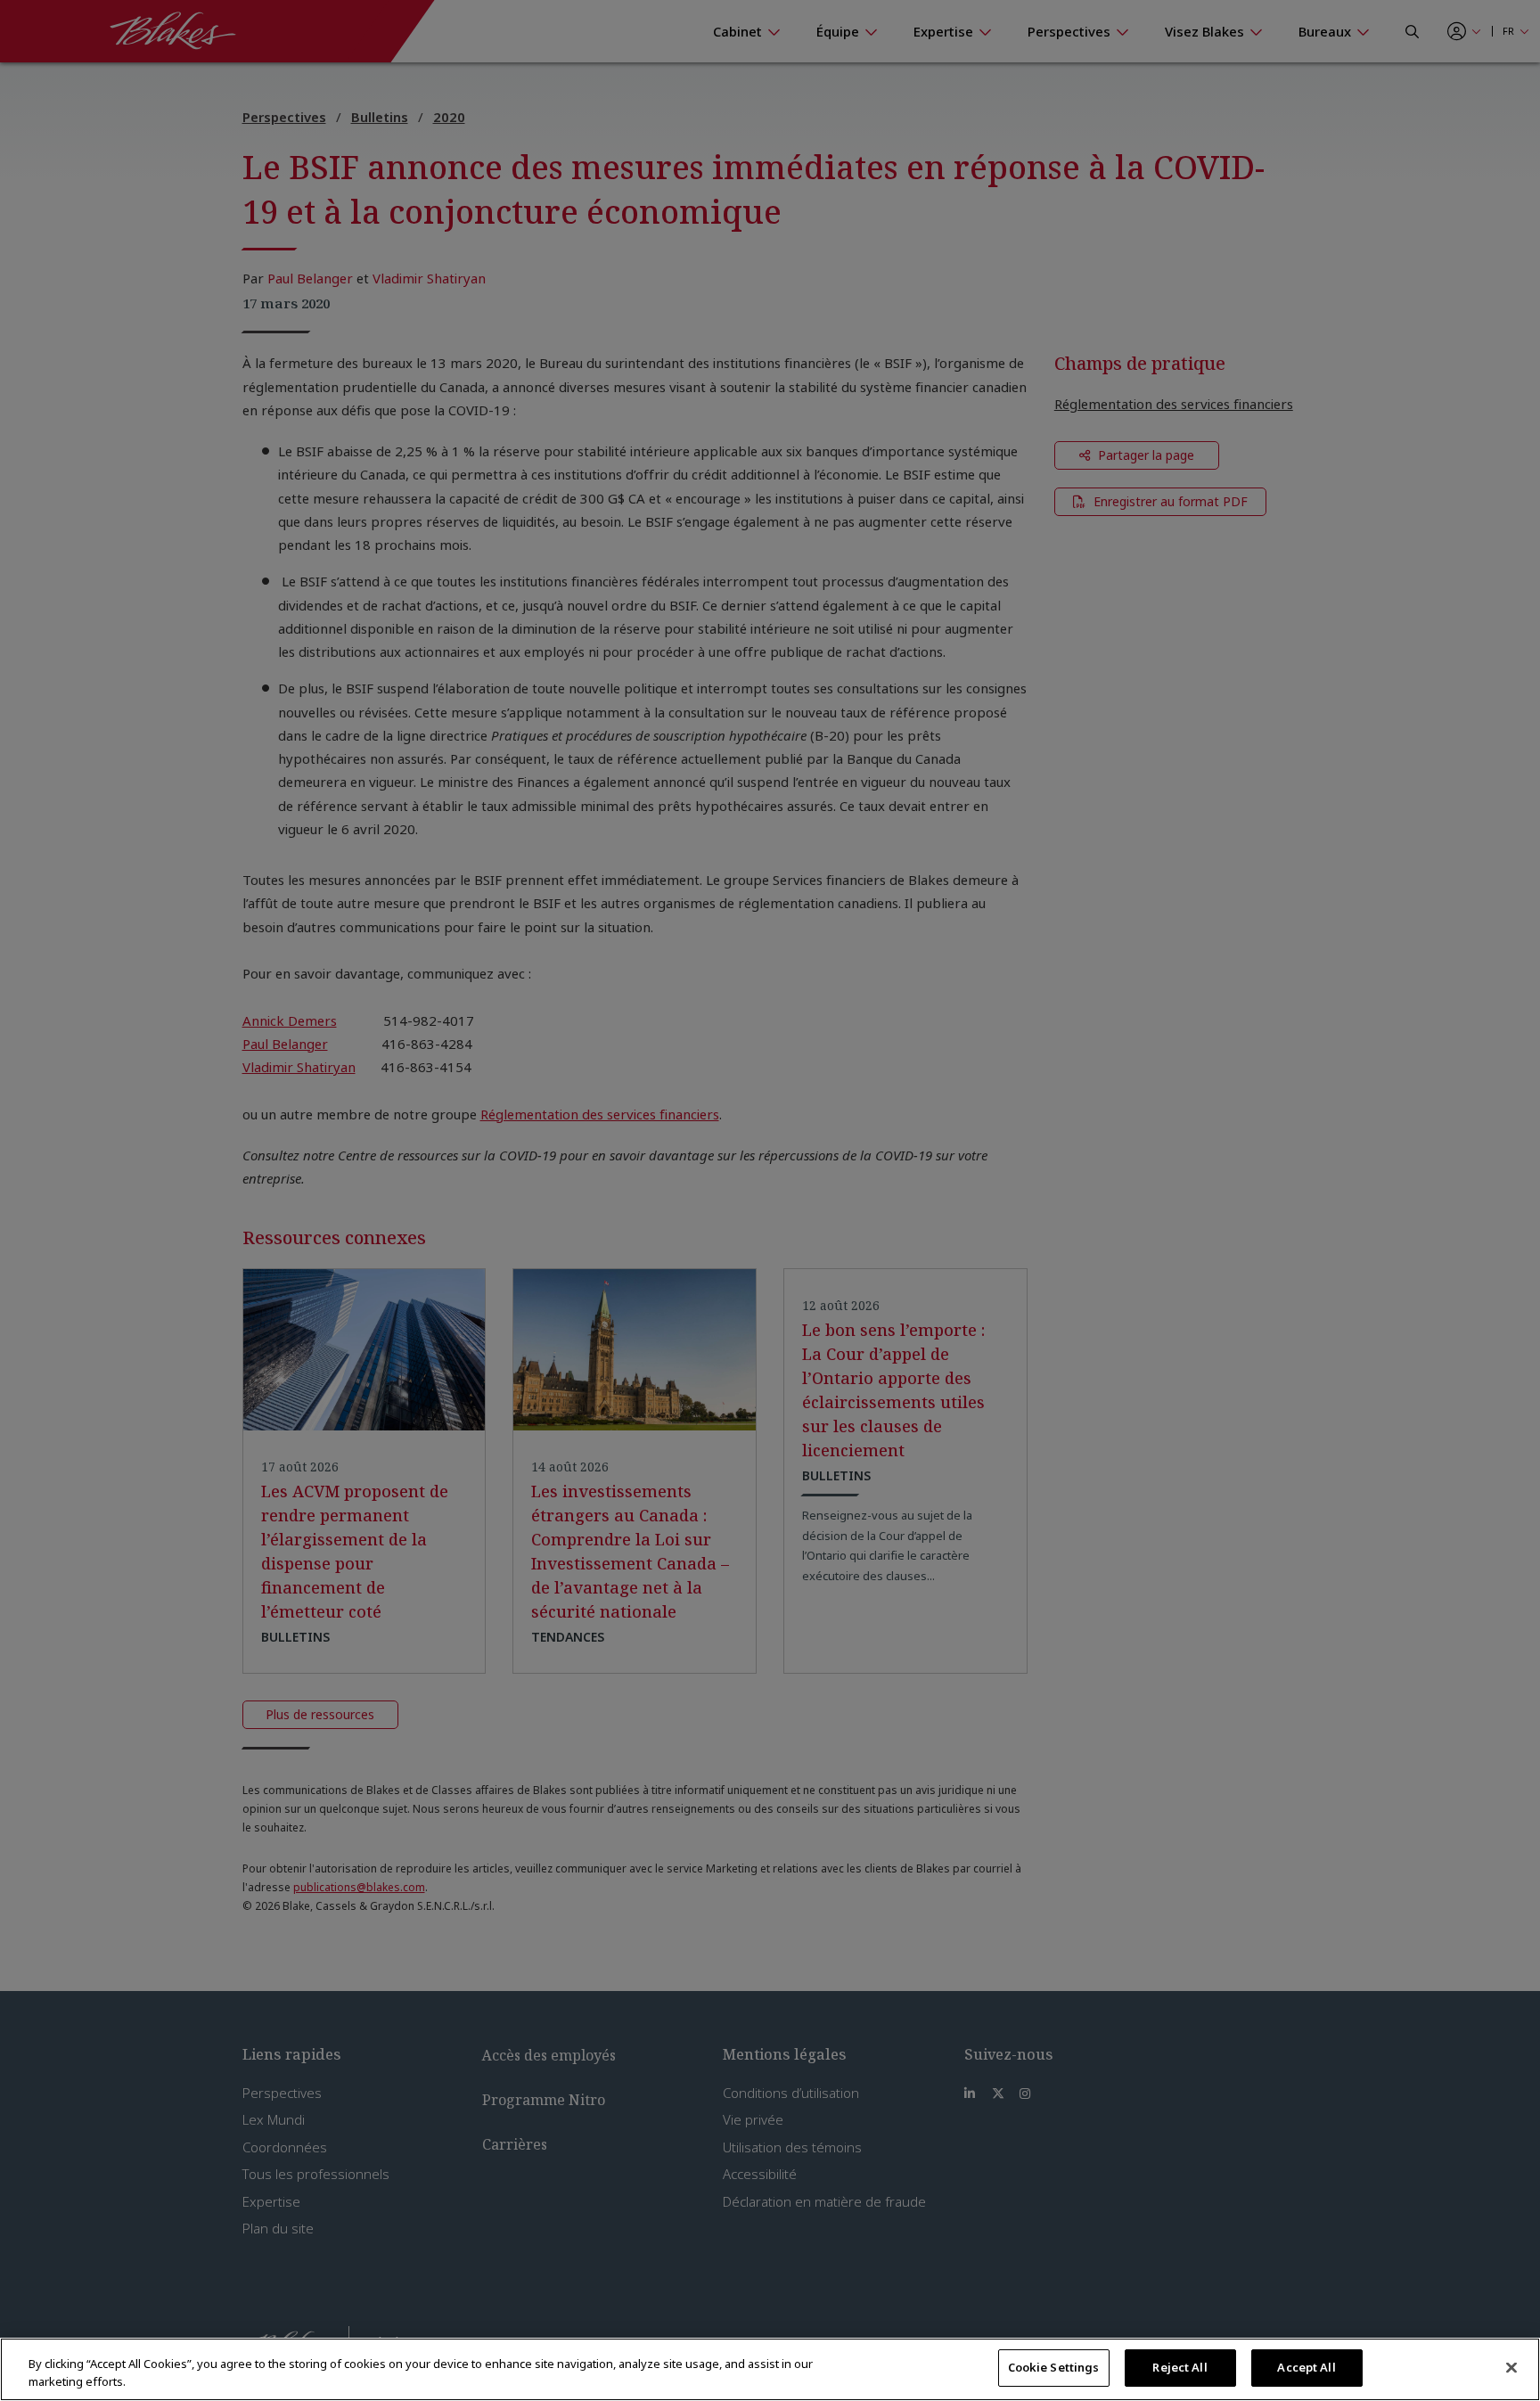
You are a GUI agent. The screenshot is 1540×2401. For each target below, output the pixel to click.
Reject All (1180, 2367)
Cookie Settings (1054, 2367)
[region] (770, 2369)
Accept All (1306, 2367)
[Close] (1511, 2367)
